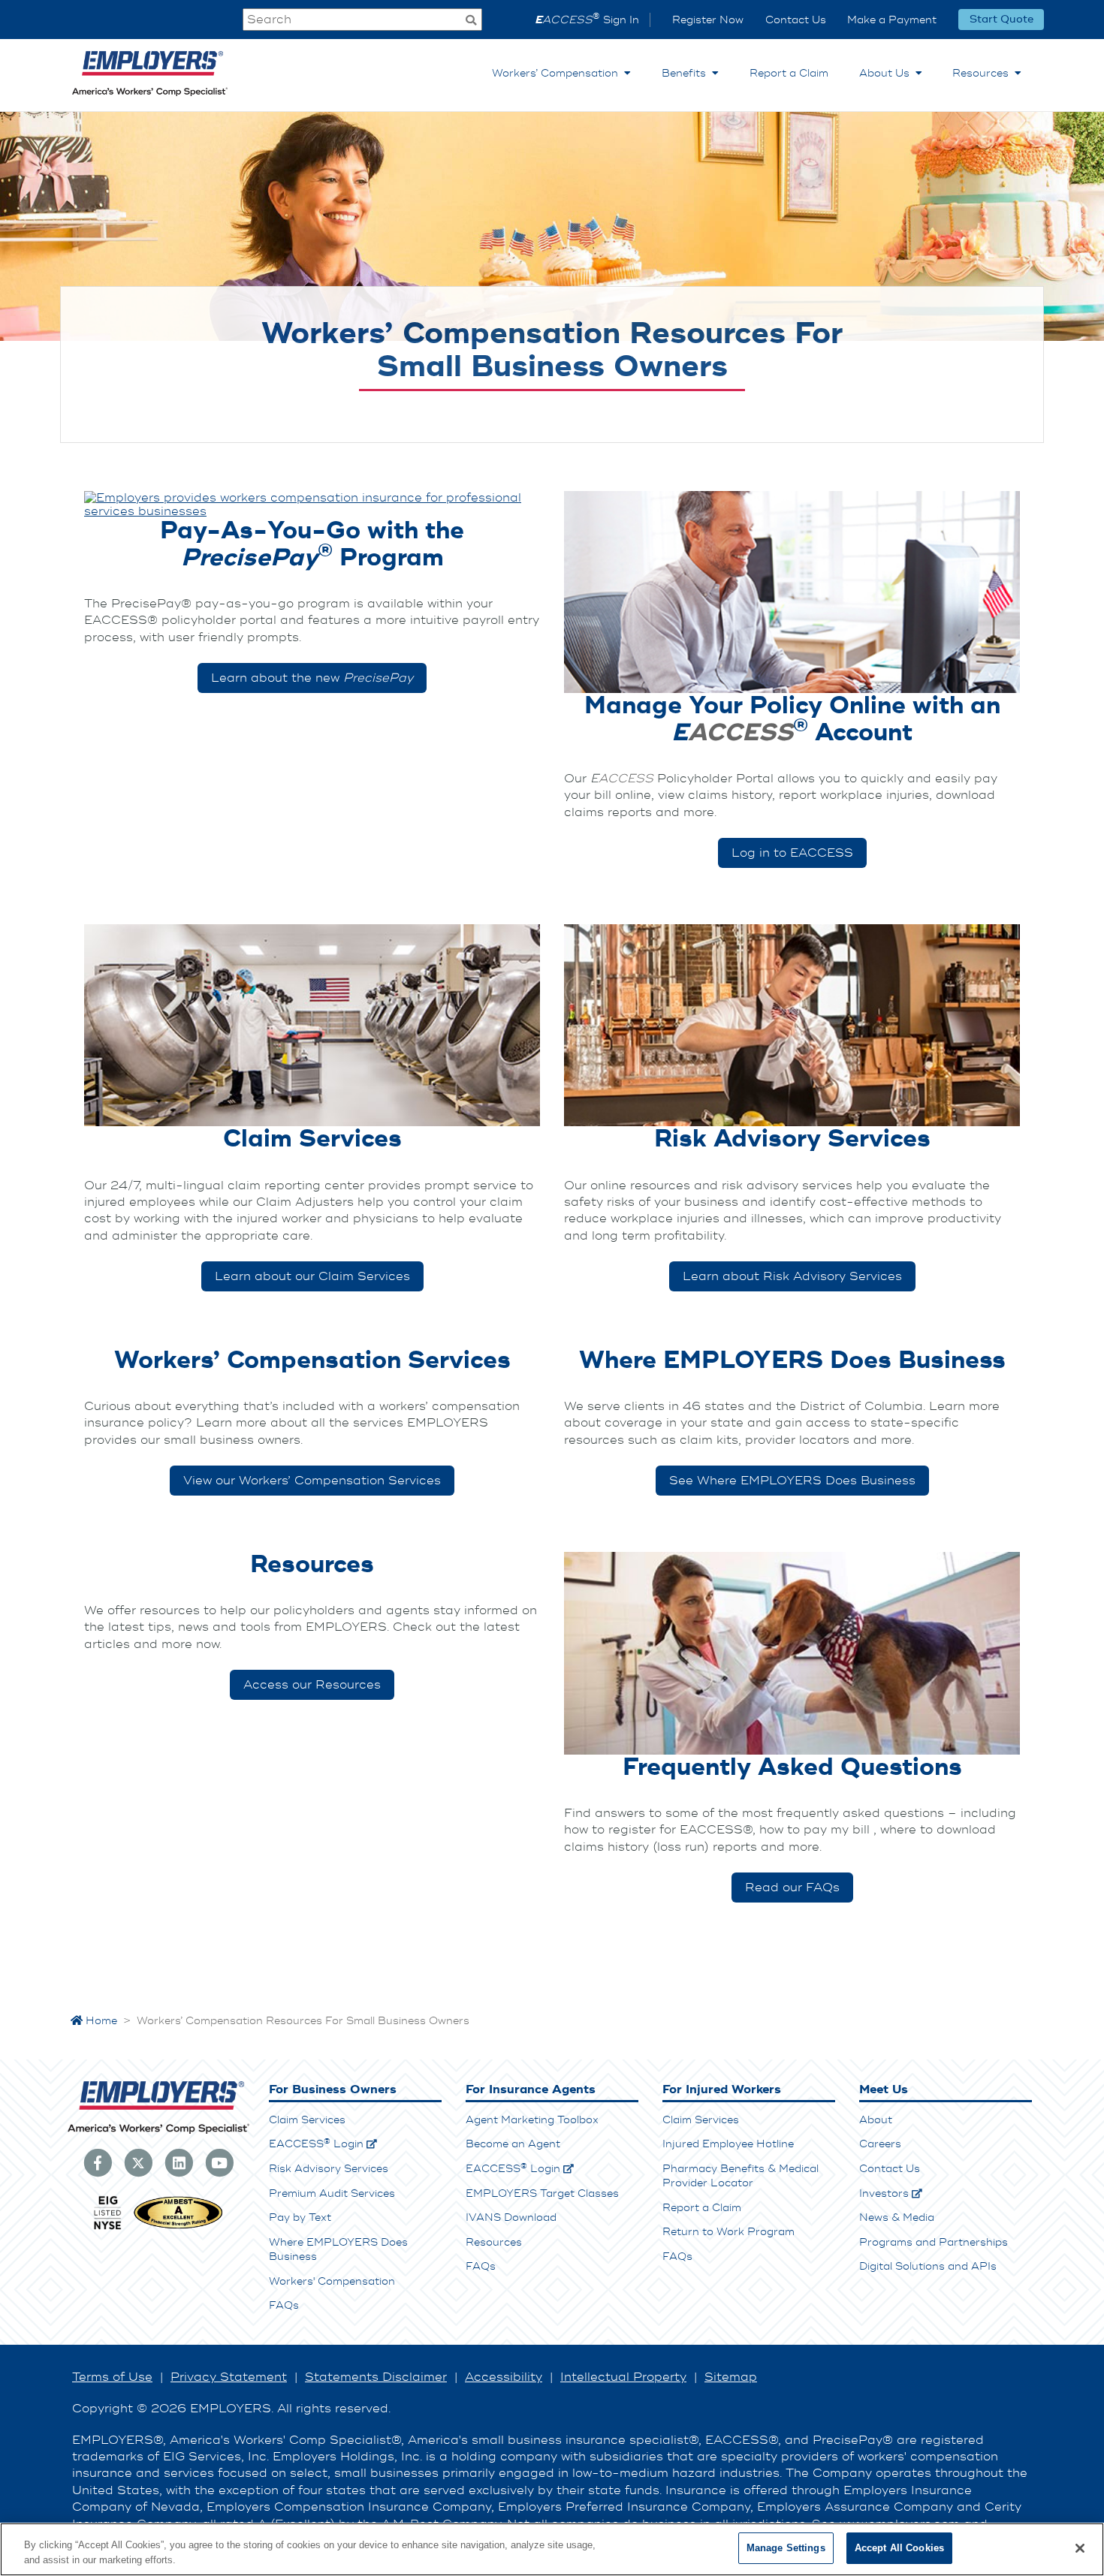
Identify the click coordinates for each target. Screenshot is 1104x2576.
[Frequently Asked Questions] (792, 1653)
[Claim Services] (312, 1026)
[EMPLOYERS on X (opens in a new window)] (138, 2162)
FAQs (284, 2305)
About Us (887, 73)
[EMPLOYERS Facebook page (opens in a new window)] (98, 2162)
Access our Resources (312, 1685)
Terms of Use (112, 2377)
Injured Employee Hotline (728, 2144)
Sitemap (731, 2377)
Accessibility (504, 2377)
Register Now (708, 20)
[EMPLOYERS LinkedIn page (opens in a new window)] (179, 2162)
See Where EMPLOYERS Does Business (792, 1481)
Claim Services (307, 2120)
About (876, 2120)
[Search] (471, 21)
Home (100, 2021)
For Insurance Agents (531, 2089)
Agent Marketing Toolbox (532, 2120)
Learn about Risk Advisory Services (792, 1276)
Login (316, 2144)
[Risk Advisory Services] (792, 1026)
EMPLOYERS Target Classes (542, 2193)
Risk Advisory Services (329, 2169)
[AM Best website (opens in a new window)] (178, 2228)
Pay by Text (300, 2217)
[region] (552, 2549)
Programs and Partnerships (934, 2242)
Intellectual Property (623, 2377)
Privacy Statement (229, 2377)
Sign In (587, 20)
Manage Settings (786, 2548)
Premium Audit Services (332, 2193)
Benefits (687, 73)
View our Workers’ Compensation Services (312, 1481)
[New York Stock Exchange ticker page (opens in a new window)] (107, 2228)
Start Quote (1001, 20)
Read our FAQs (792, 1888)
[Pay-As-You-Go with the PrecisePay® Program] (312, 505)
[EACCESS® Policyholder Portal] (792, 592)
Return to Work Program (728, 2232)
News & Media (897, 2217)
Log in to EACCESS (792, 853)
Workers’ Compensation (558, 73)
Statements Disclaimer (376, 2377)
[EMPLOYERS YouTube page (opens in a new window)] (219, 2162)
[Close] (1080, 2548)
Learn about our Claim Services (312, 1276)
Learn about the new (312, 678)
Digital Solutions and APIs (928, 2266)
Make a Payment (892, 20)
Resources (983, 73)
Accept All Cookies (899, 2548)
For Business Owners (333, 2089)
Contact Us (796, 20)
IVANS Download (511, 2217)
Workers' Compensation (332, 2281)
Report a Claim (789, 73)
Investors (884, 2193)
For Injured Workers (722, 2089)
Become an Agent (513, 2144)
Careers (880, 2144)
